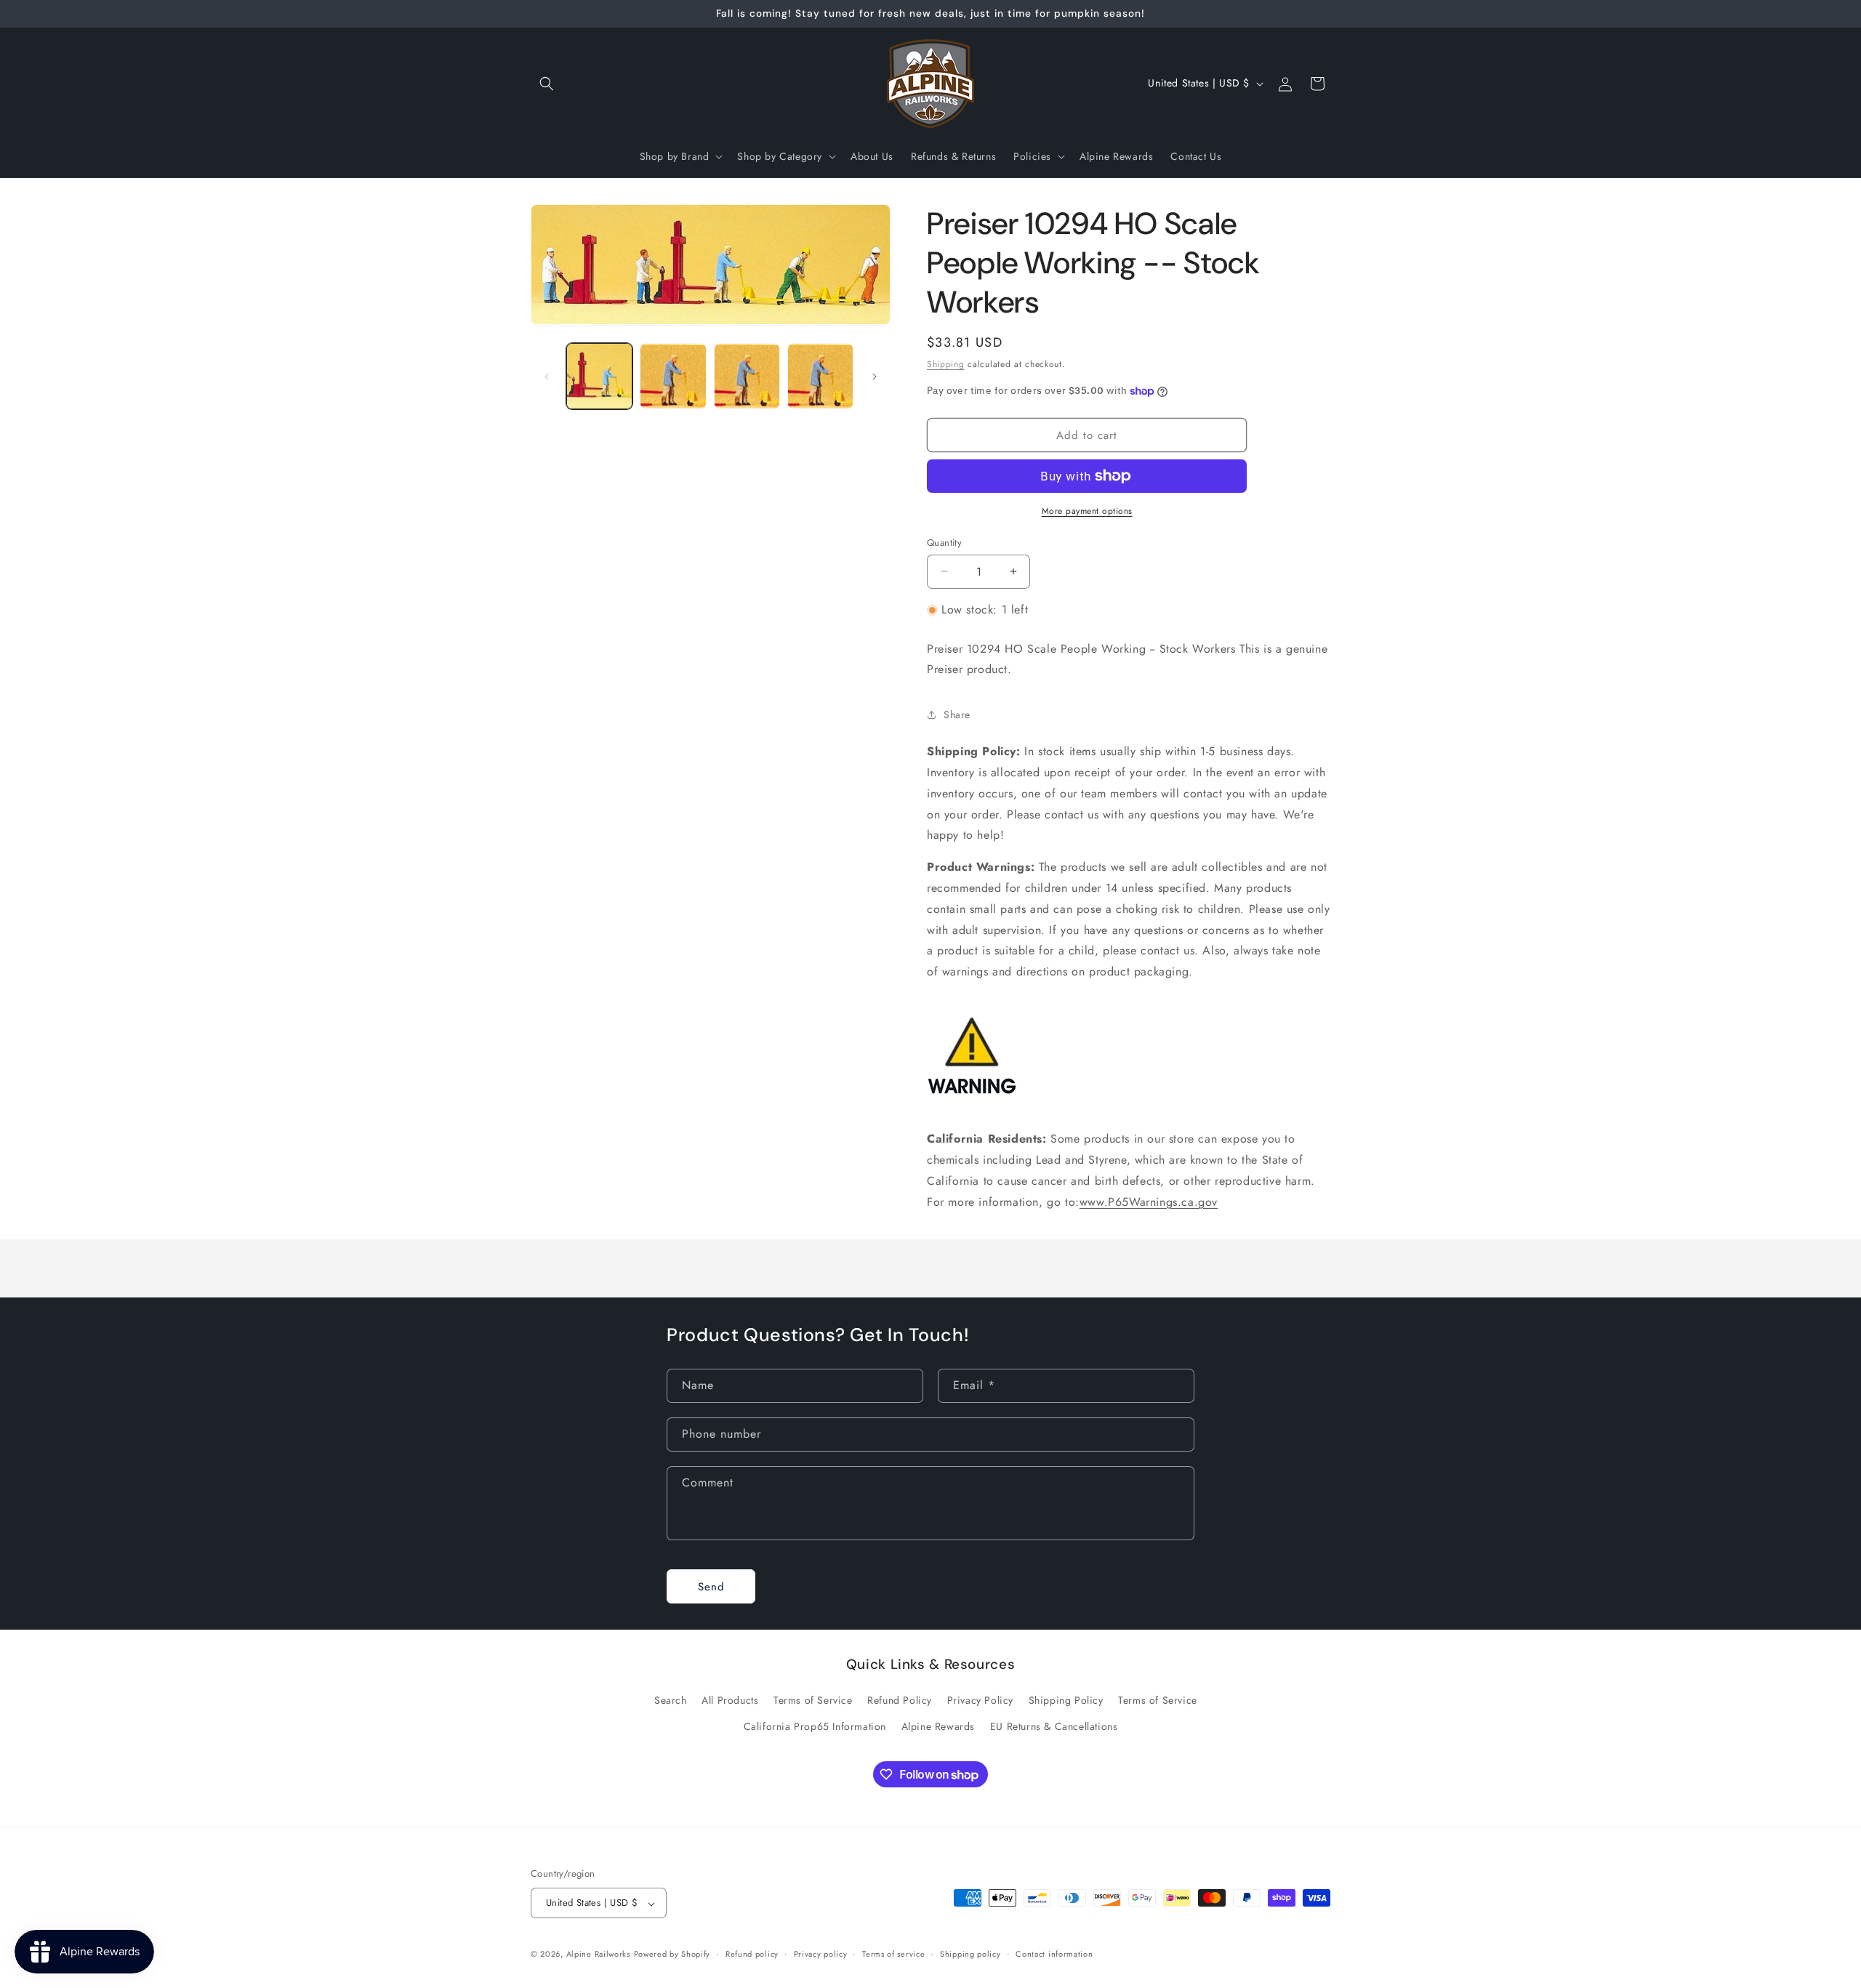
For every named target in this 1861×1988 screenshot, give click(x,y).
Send (711, 1587)
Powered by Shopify (672, 1955)
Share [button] (957, 715)
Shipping (946, 364)
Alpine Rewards (938, 1726)
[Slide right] (875, 377)
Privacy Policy (980, 1701)
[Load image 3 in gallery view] (747, 376)
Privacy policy (821, 1954)
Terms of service (893, 1954)
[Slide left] (547, 377)
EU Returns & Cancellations (1054, 1726)
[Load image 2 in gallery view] (673, 376)
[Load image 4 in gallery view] (820, 376)
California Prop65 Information (815, 1726)
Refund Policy (900, 1701)
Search (671, 1701)
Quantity (944, 543)
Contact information (1054, 1954)
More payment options (1087, 511)
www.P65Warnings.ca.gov (1149, 1202)
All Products (730, 1701)
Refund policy (752, 1954)
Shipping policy (970, 1954)
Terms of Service (813, 1701)
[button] (547, 84)
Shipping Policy (1066, 1701)
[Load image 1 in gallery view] (599, 376)
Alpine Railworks (598, 1955)
